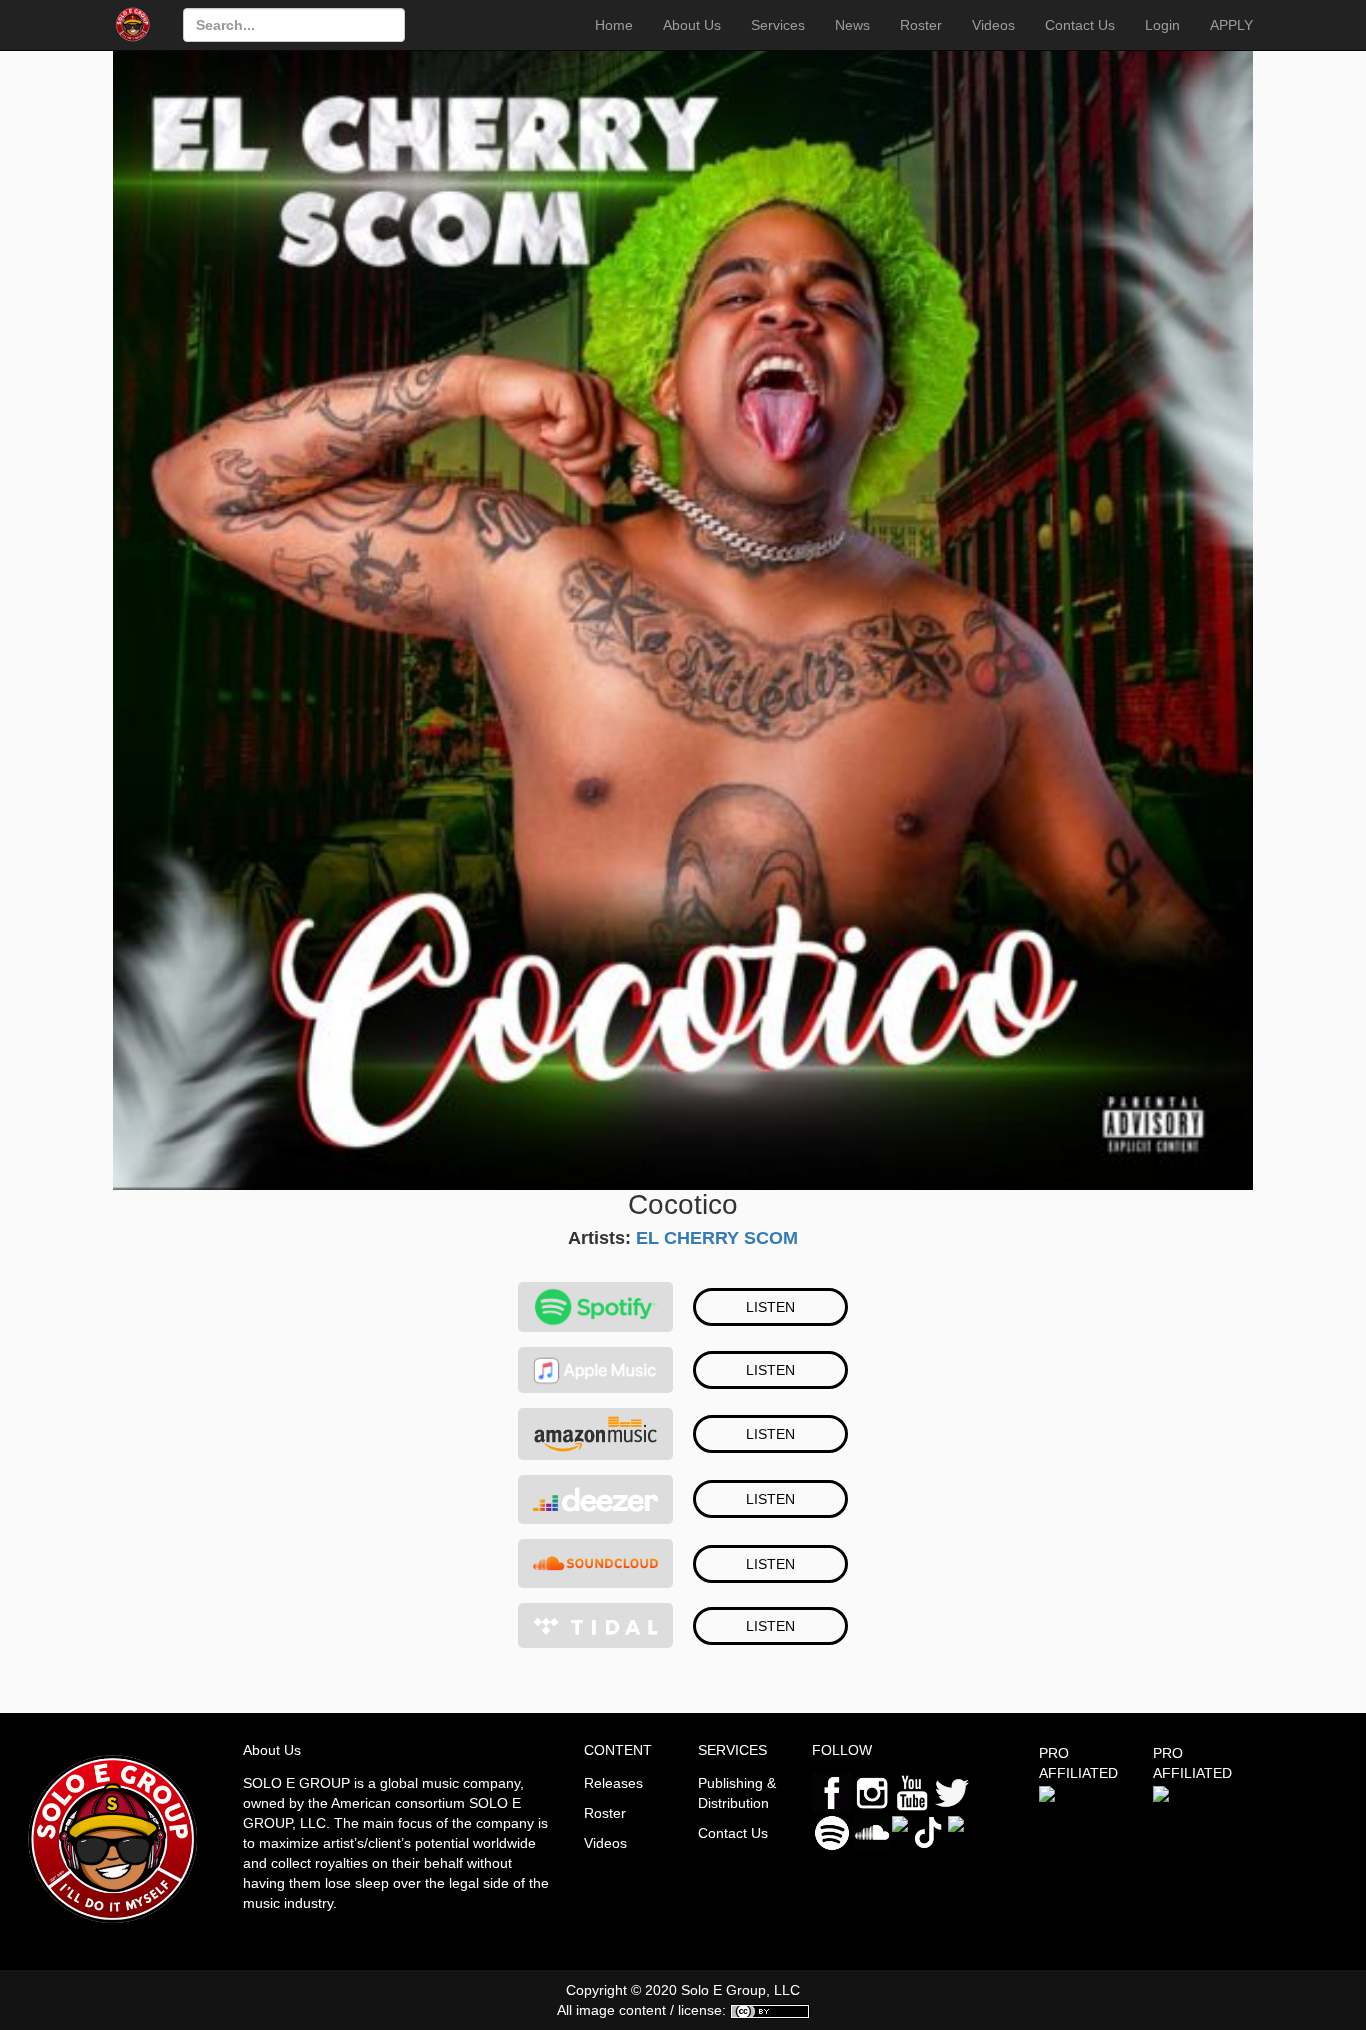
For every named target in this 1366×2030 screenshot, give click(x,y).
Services (778, 25)
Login (1162, 25)
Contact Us (1080, 25)
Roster (921, 25)
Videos (993, 25)
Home (614, 25)
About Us (692, 25)
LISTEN (770, 1307)
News (852, 25)
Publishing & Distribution (737, 1793)
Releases (613, 1783)
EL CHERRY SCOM (717, 1238)
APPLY (1231, 25)
